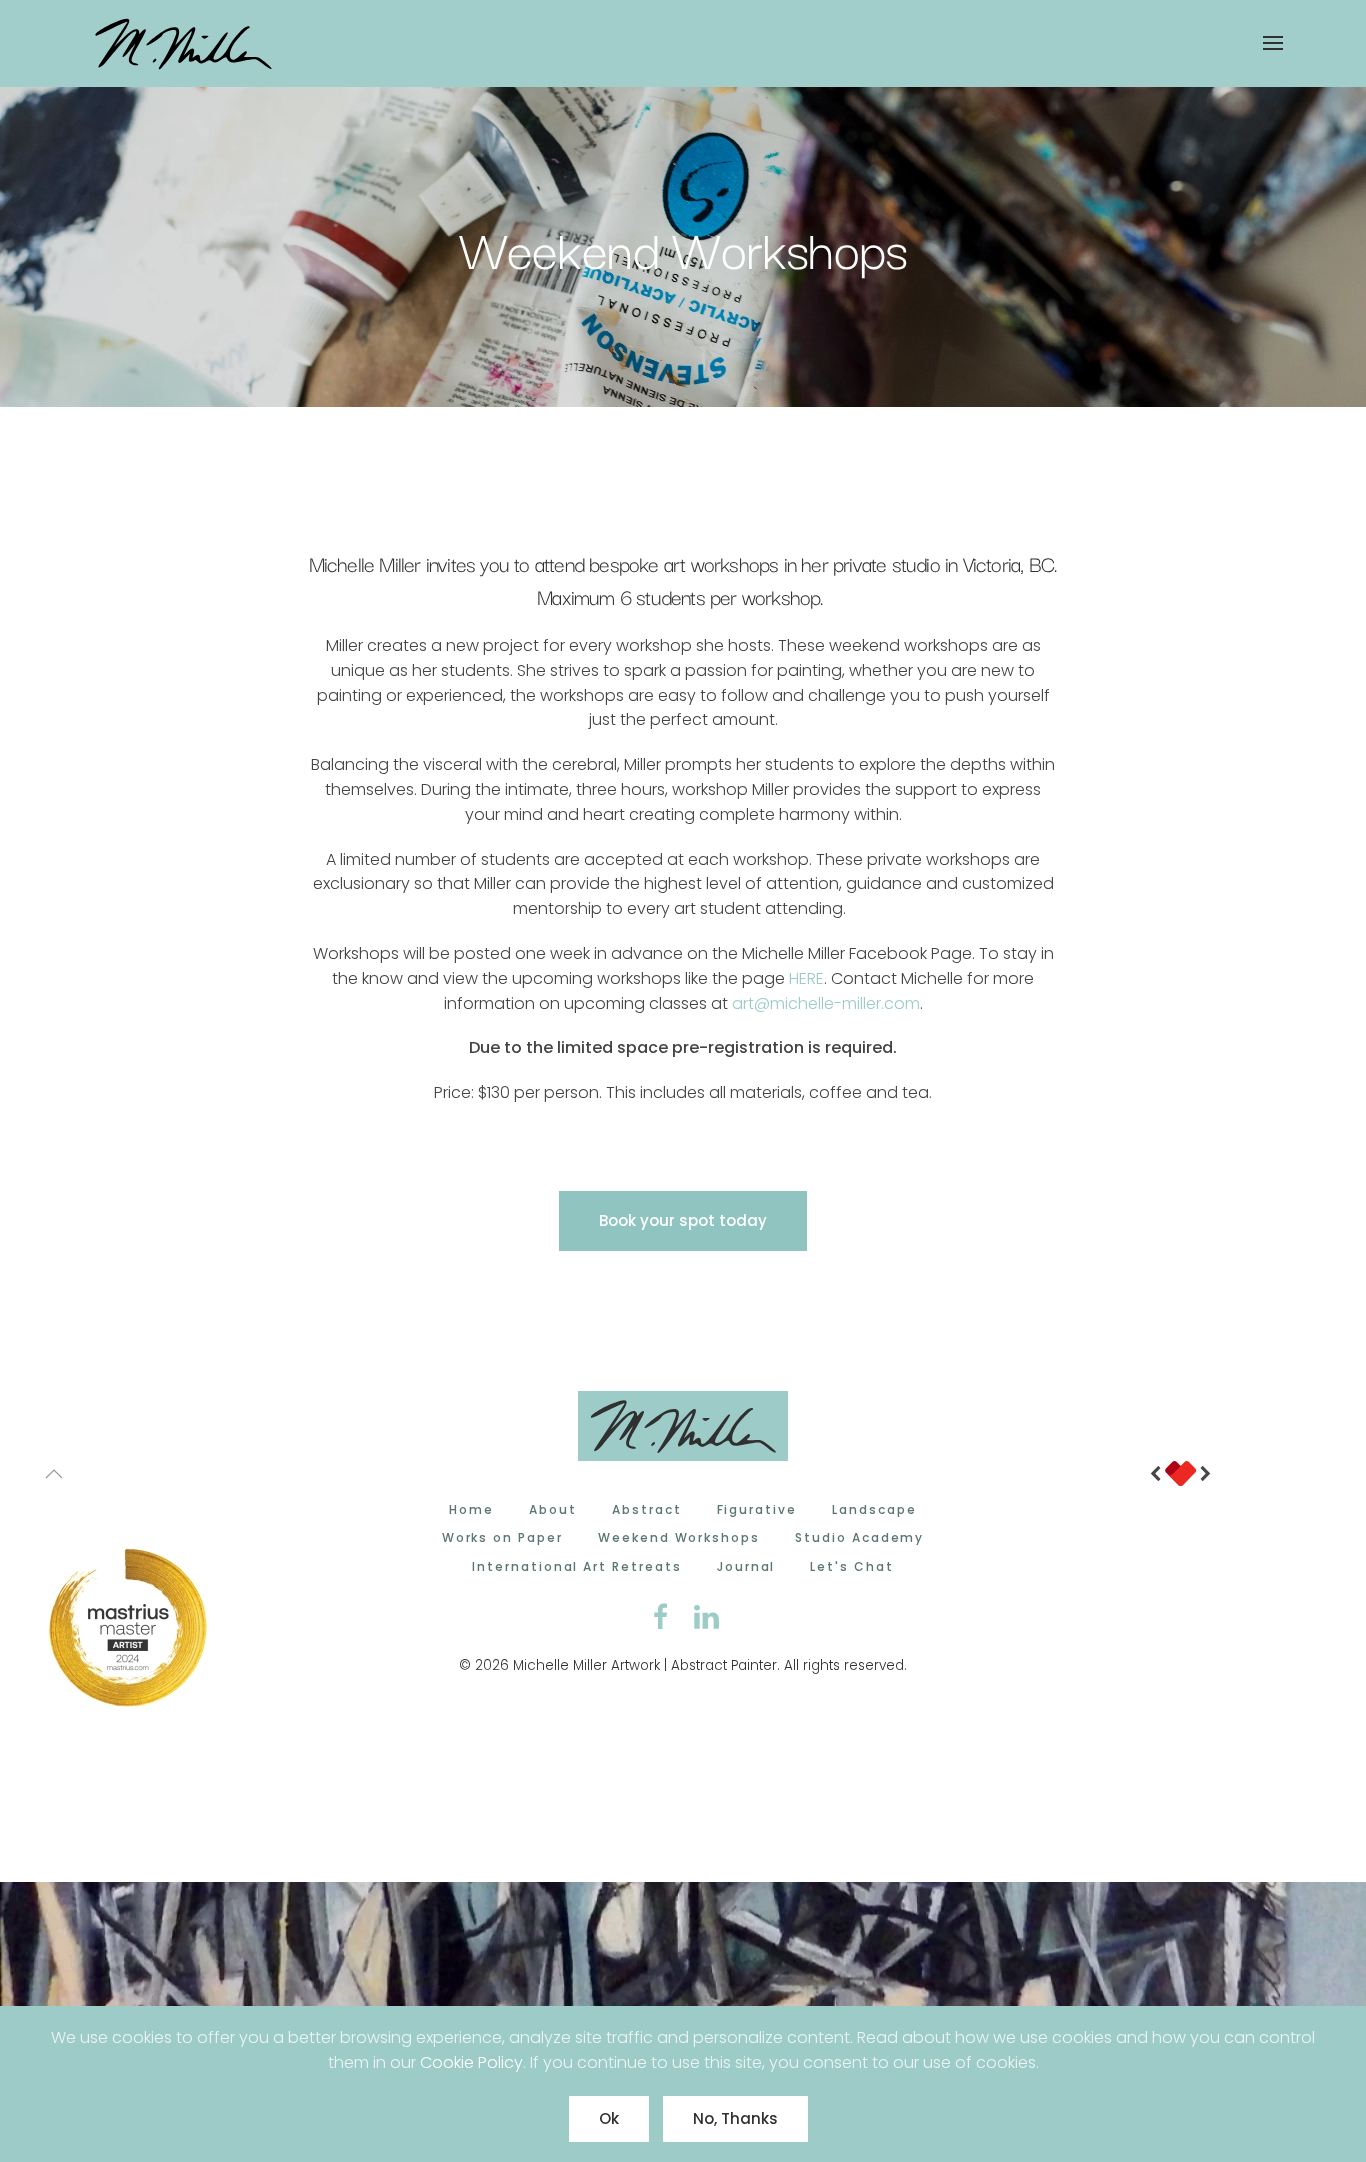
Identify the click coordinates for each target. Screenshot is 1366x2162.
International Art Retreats (577, 1566)
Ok (609, 2118)
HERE (806, 978)
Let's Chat (852, 1566)
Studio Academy (859, 1537)
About (553, 1509)
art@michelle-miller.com (826, 1003)
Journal (746, 1566)
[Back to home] (186, 43)
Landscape (874, 1509)
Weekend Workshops (679, 1537)
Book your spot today (683, 1220)
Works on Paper (502, 1537)
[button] (1273, 43)
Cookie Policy (471, 2062)
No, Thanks (735, 2118)
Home (471, 1509)
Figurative (757, 1509)
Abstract (647, 1509)
